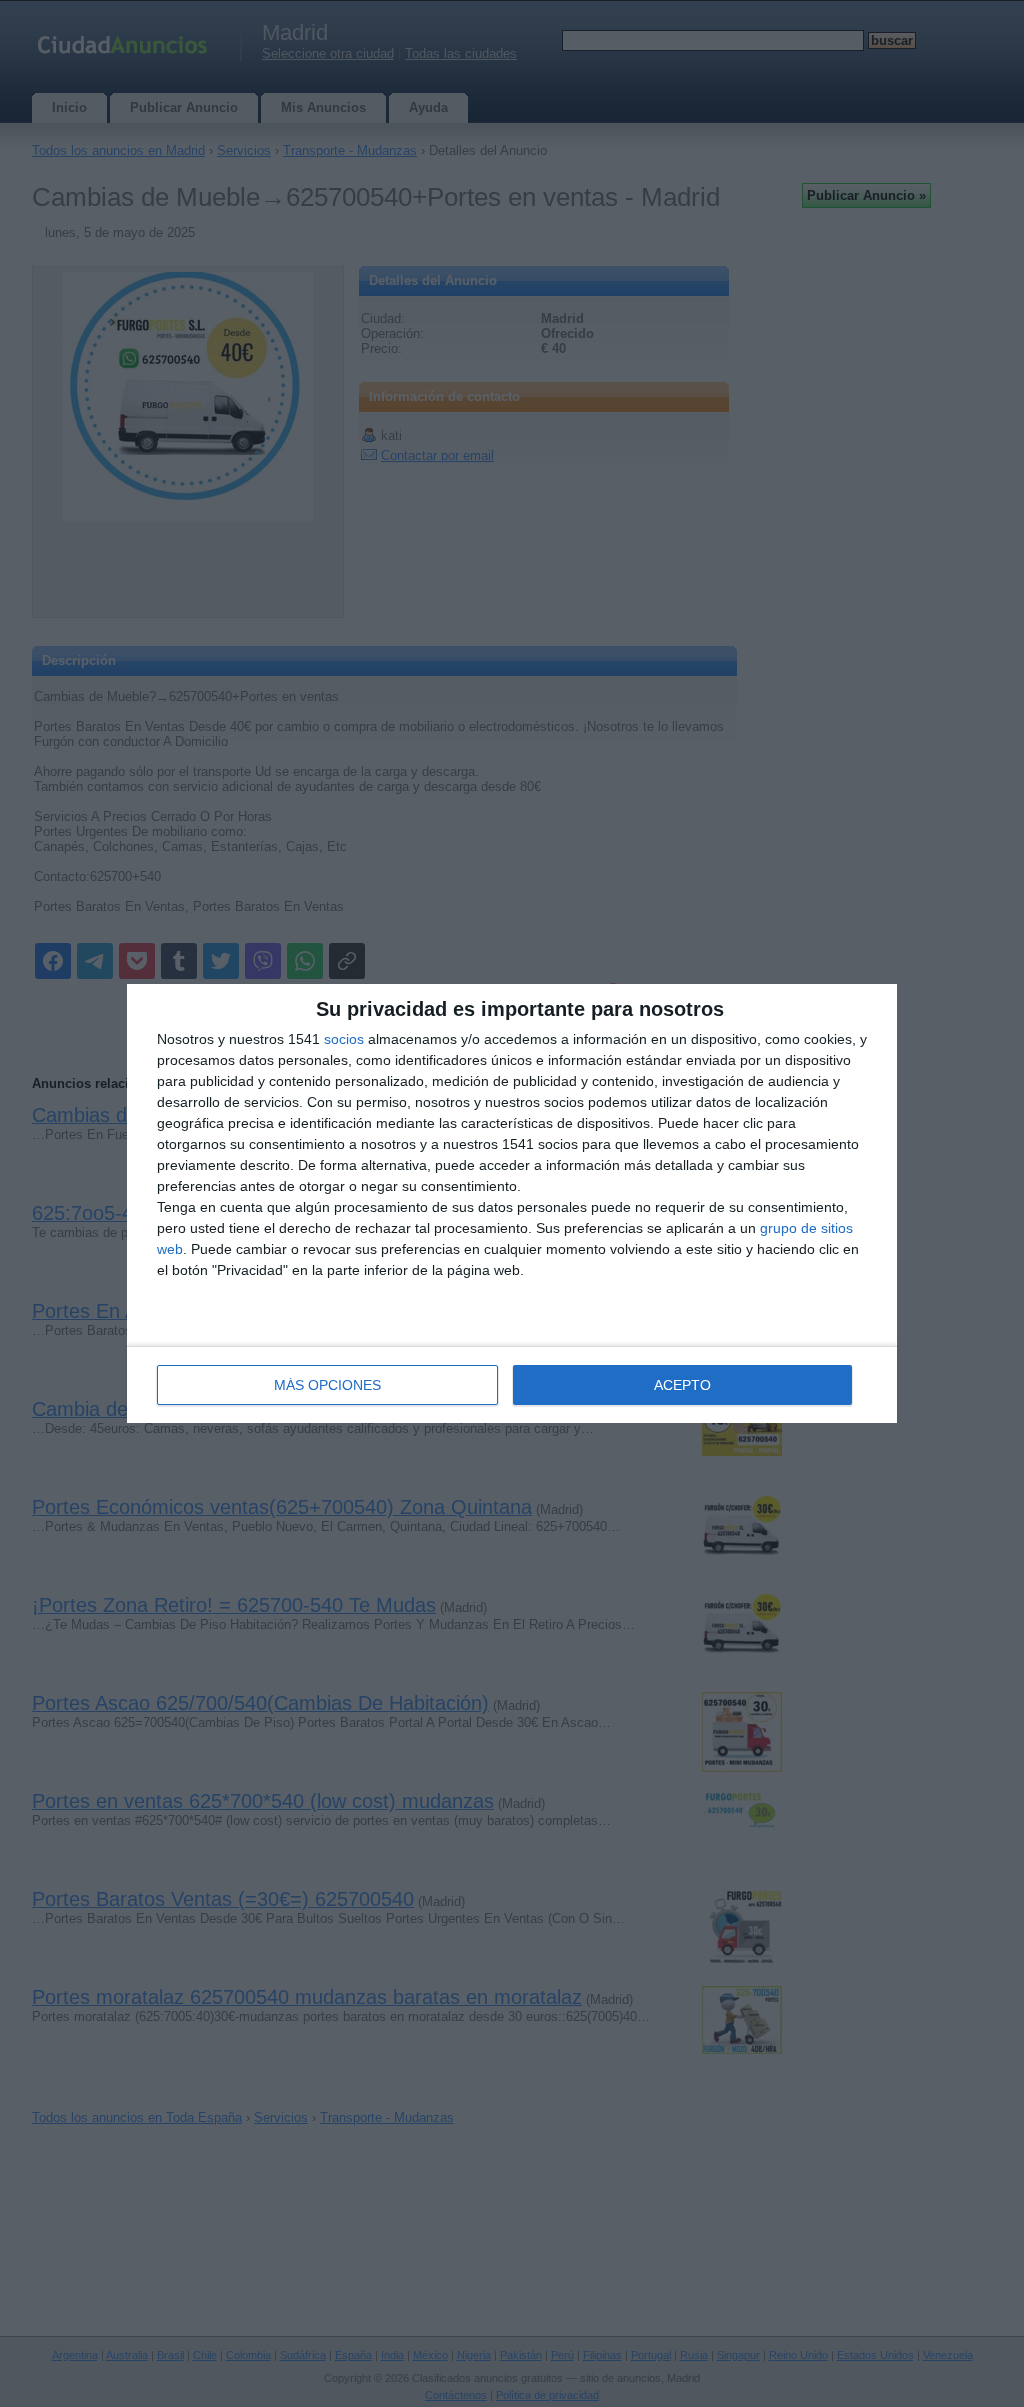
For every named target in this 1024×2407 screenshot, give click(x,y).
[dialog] (512, 1203)
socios (344, 1039)
